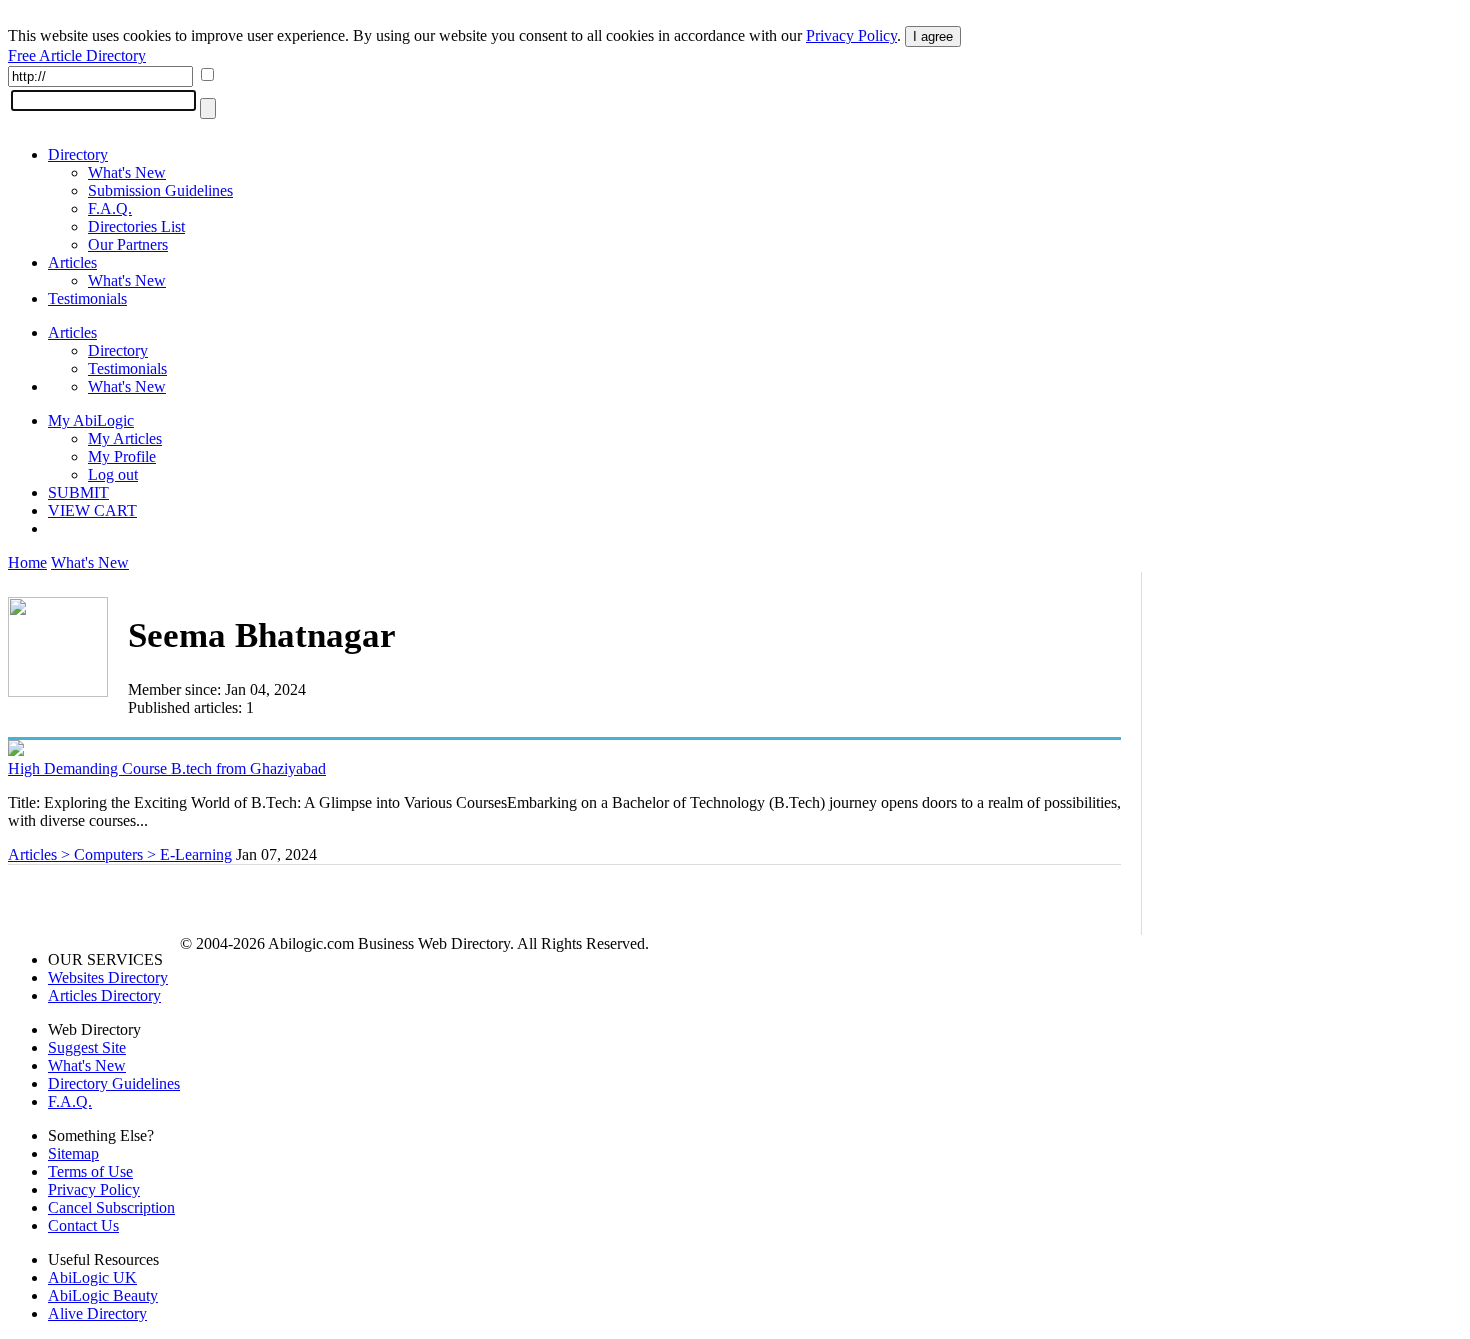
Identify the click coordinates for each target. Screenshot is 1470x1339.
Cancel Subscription (111, 1207)
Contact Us (83, 1225)
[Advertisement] (1312, 727)
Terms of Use (90, 1171)
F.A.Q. (110, 208)
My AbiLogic (91, 420)
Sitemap (73, 1153)
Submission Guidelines (160, 190)
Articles (72, 262)
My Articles (125, 438)
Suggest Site (87, 1047)
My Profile (122, 456)
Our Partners (128, 244)
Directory (78, 154)
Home (27, 562)
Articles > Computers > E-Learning (120, 854)
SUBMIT (78, 492)
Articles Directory (104, 995)
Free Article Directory (77, 55)
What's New (127, 172)
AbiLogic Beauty (103, 1295)
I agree (933, 36)
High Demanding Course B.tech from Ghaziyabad (167, 768)
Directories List (136, 226)
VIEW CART (92, 510)
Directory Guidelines (114, 1083)
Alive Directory (97, 1313)
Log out (113, 474)
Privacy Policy (851, 35)
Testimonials (87, 298)
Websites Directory (108, 977)
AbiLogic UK (92, 1277)
